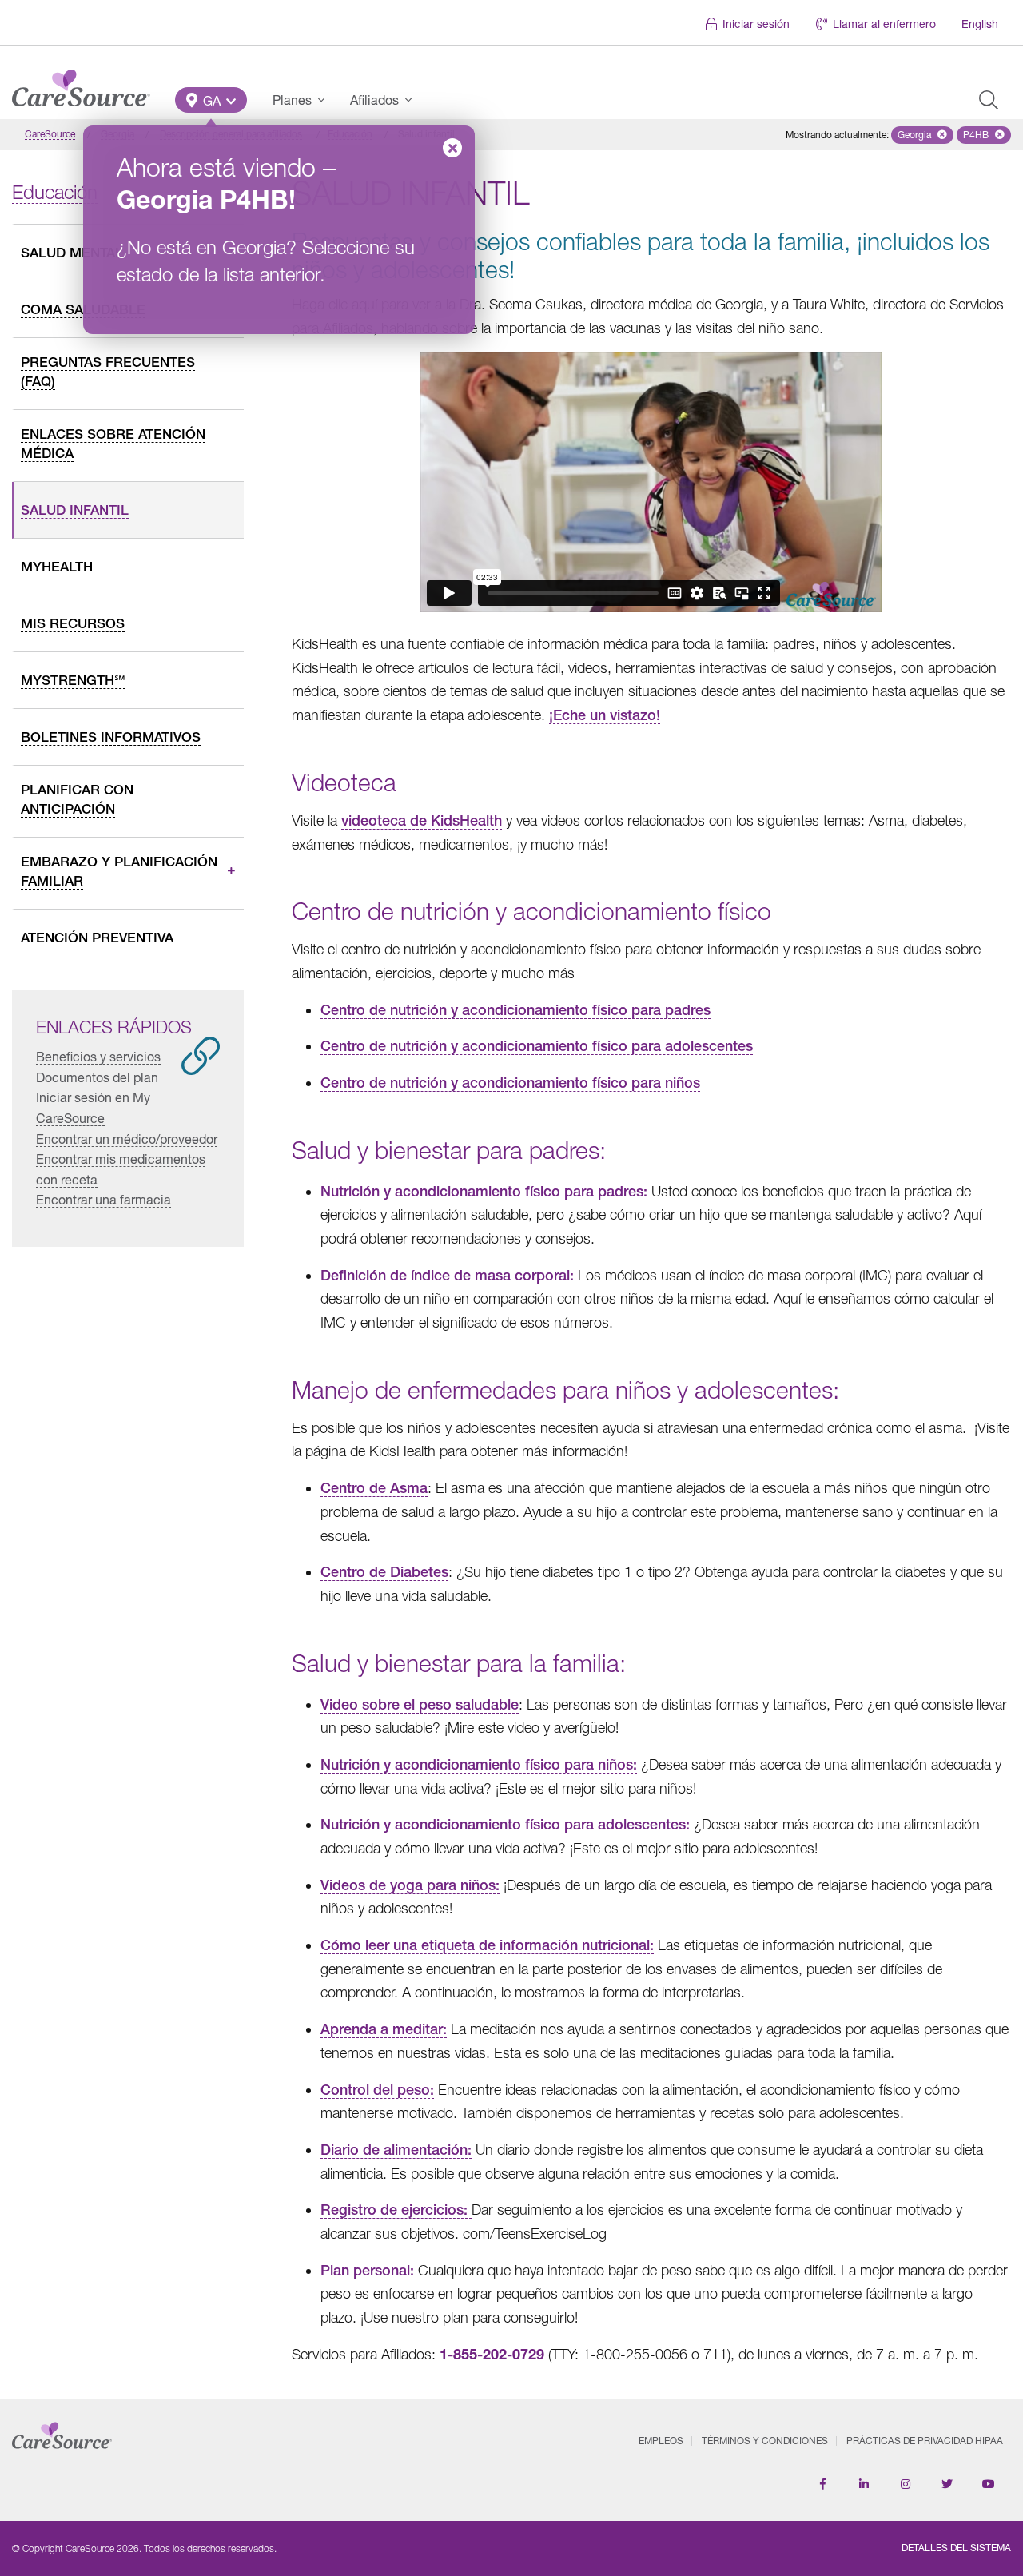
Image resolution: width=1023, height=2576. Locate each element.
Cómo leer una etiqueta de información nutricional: (487, 1945)
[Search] (989, 100)
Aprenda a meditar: (384, 2029)
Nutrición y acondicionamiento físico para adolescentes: (505, 1824)
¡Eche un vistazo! (605, 715)
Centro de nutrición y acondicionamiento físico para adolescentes (537, 1046)
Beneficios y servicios (98, 1056)
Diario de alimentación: (396, 2150)
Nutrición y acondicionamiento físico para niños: (479, 1764)
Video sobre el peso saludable (420, 1704)
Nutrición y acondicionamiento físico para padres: (484, 1191)
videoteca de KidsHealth (422, 820)
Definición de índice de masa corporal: (447, 1275)
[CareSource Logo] (81, 84)
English (980, 24)
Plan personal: (367, 2270)
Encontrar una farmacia (103, 1199)
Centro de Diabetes (384, 1572)
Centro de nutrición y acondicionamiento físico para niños (510, 1083)
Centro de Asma (374, 1488)
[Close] (452, 148)
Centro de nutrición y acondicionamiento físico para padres (515, 1010)
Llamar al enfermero (884, 24)
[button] (211, 100)
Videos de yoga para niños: (410, 1885)
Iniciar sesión (756, 24)
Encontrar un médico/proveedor (127, 1139)
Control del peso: (377, 2090)
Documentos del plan (97, 1077)
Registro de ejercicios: (396, 2210)
